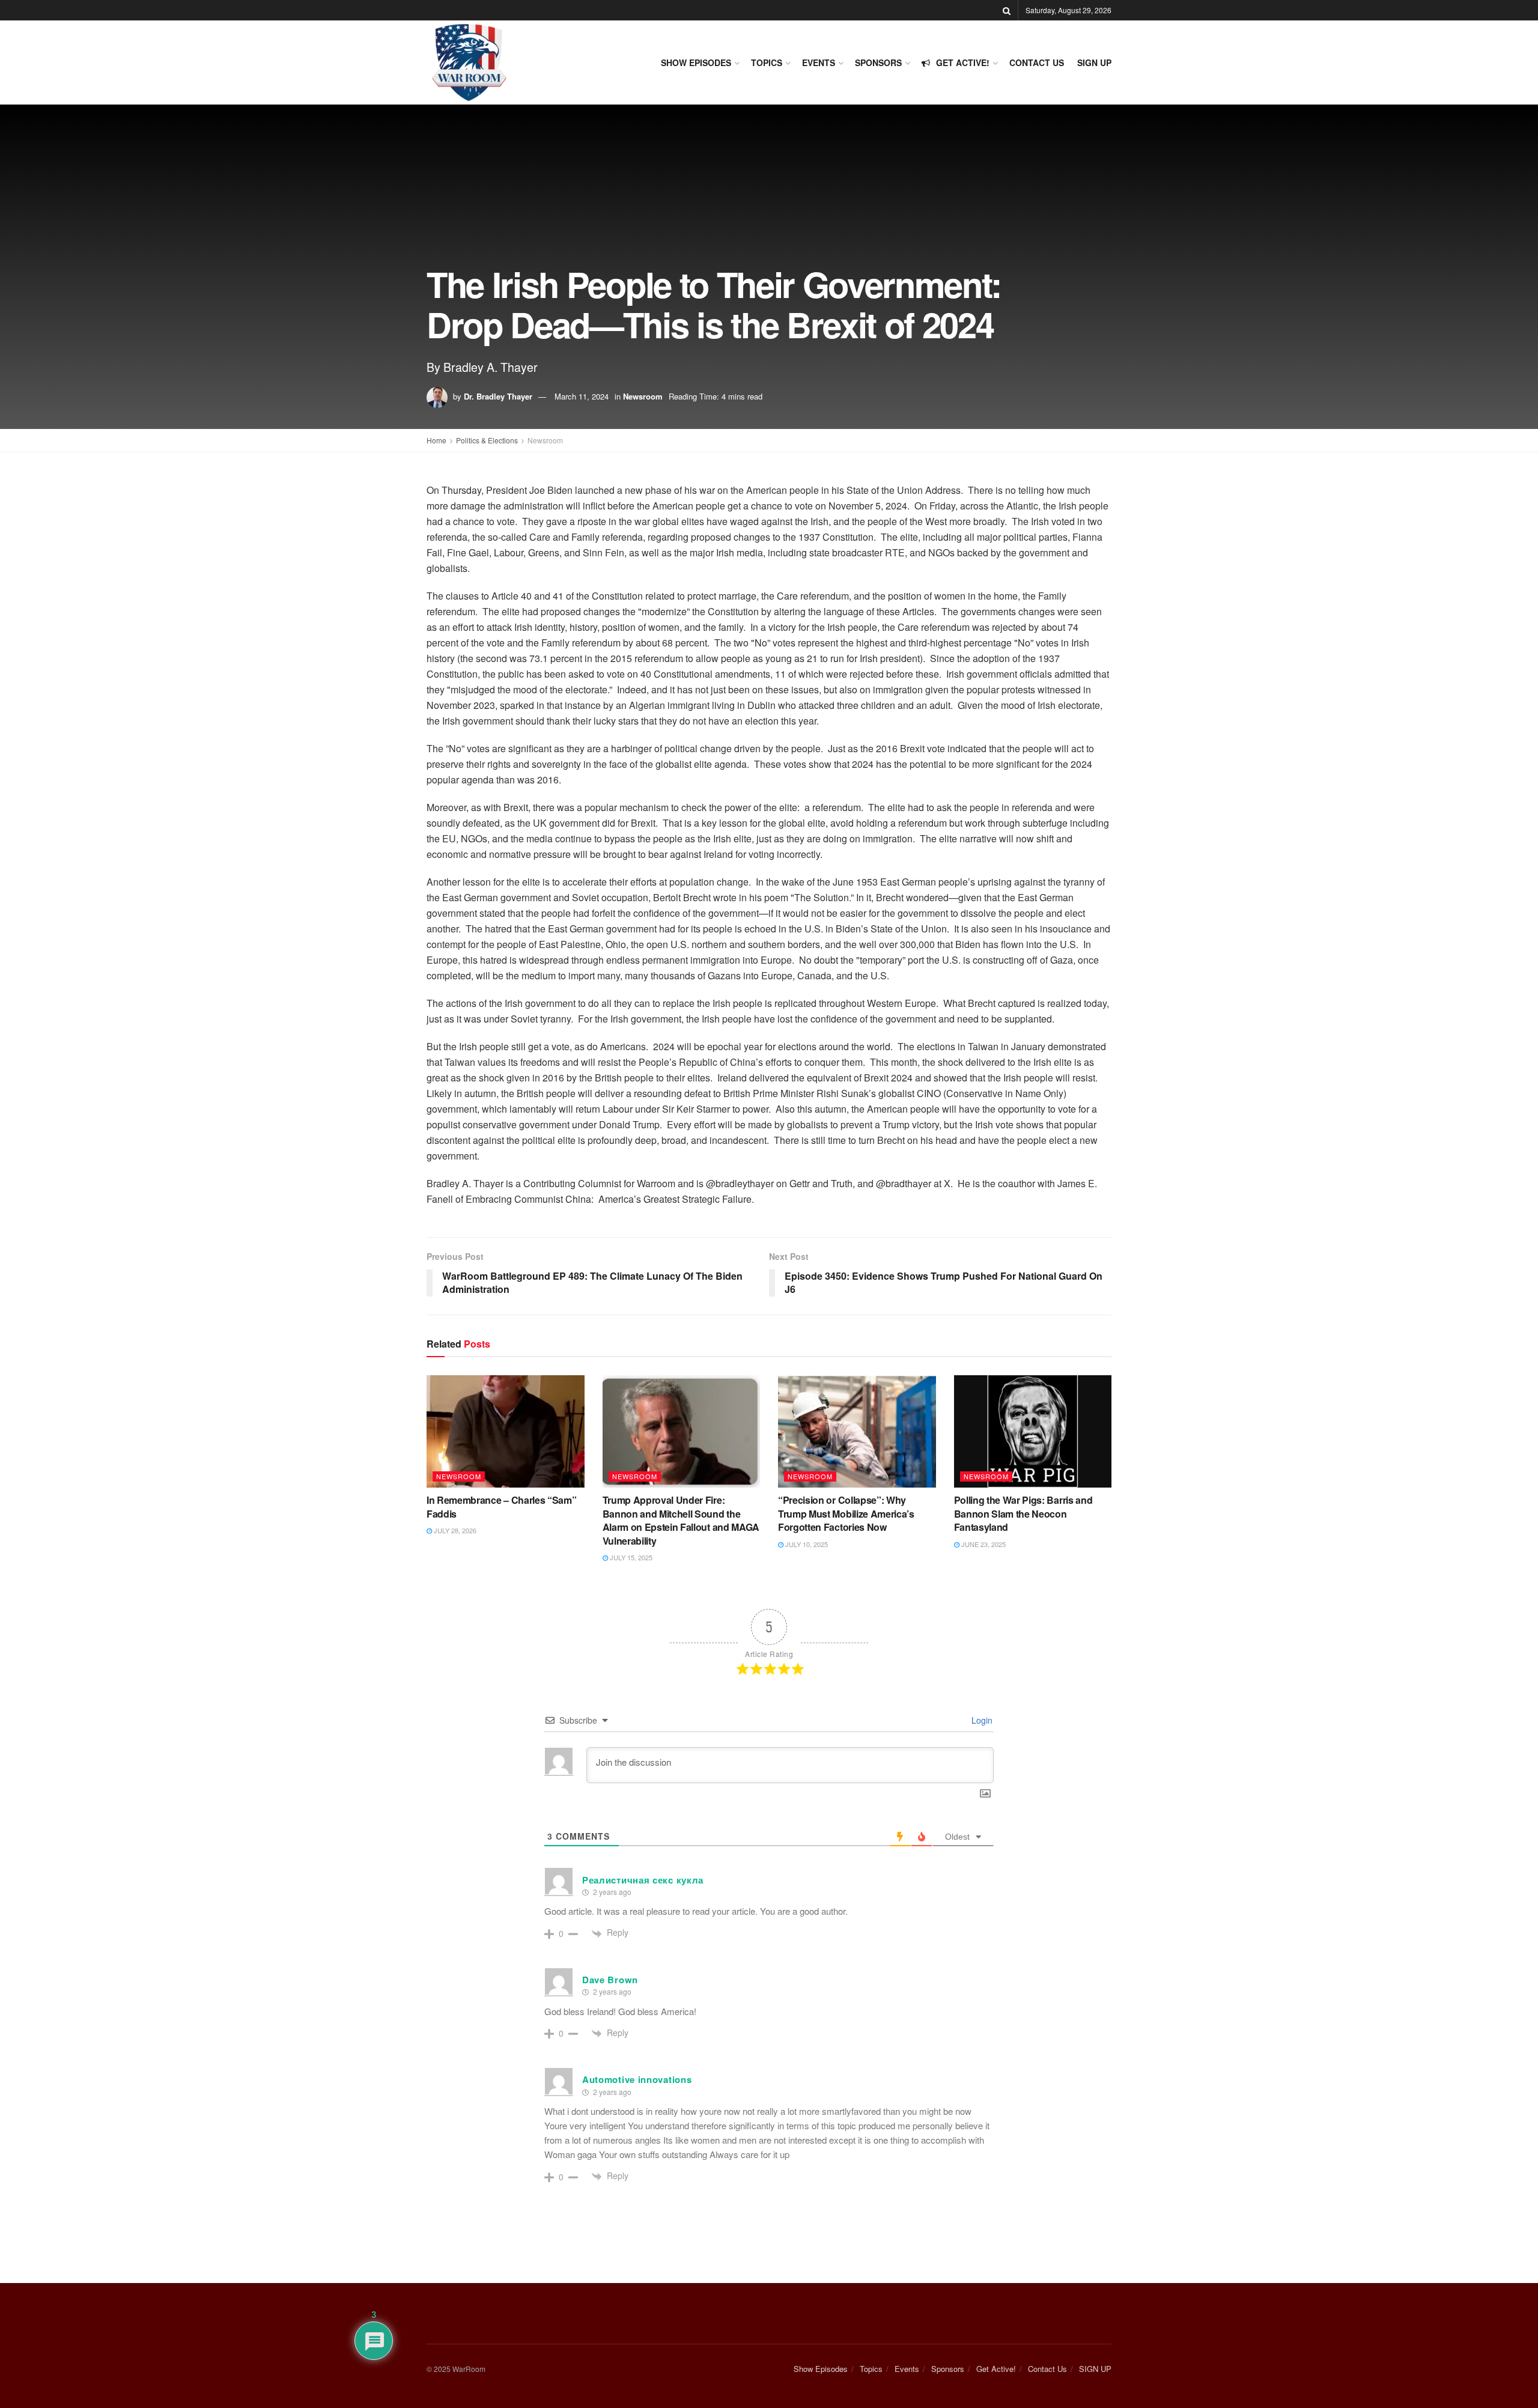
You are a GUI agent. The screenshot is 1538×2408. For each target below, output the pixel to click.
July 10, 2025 (806, 1544)
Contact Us (1037, 62)
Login (981, 1720)
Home (436, 440)
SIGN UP (1094, 62)
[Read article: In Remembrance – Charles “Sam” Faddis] (506, 1432)
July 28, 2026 (454, 1530)
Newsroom (643, 396)
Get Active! (963, 62)
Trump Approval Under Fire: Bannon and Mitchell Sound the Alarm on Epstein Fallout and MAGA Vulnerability (681, 1520)
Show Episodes (696, 62)
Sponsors (878, 62)
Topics (767, 62)
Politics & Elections (487, 440)
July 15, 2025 (630, 1557)
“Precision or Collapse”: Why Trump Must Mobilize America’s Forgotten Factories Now (846, 1513)
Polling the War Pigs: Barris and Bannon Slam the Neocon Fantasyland (1023, 1513)
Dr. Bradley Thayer (498, 396)
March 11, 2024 (582, 396)
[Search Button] (1007, 10)
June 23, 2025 (983, 1544)
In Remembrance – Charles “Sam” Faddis (501, 1507)
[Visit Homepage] (469, 62)
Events (819, 62)
